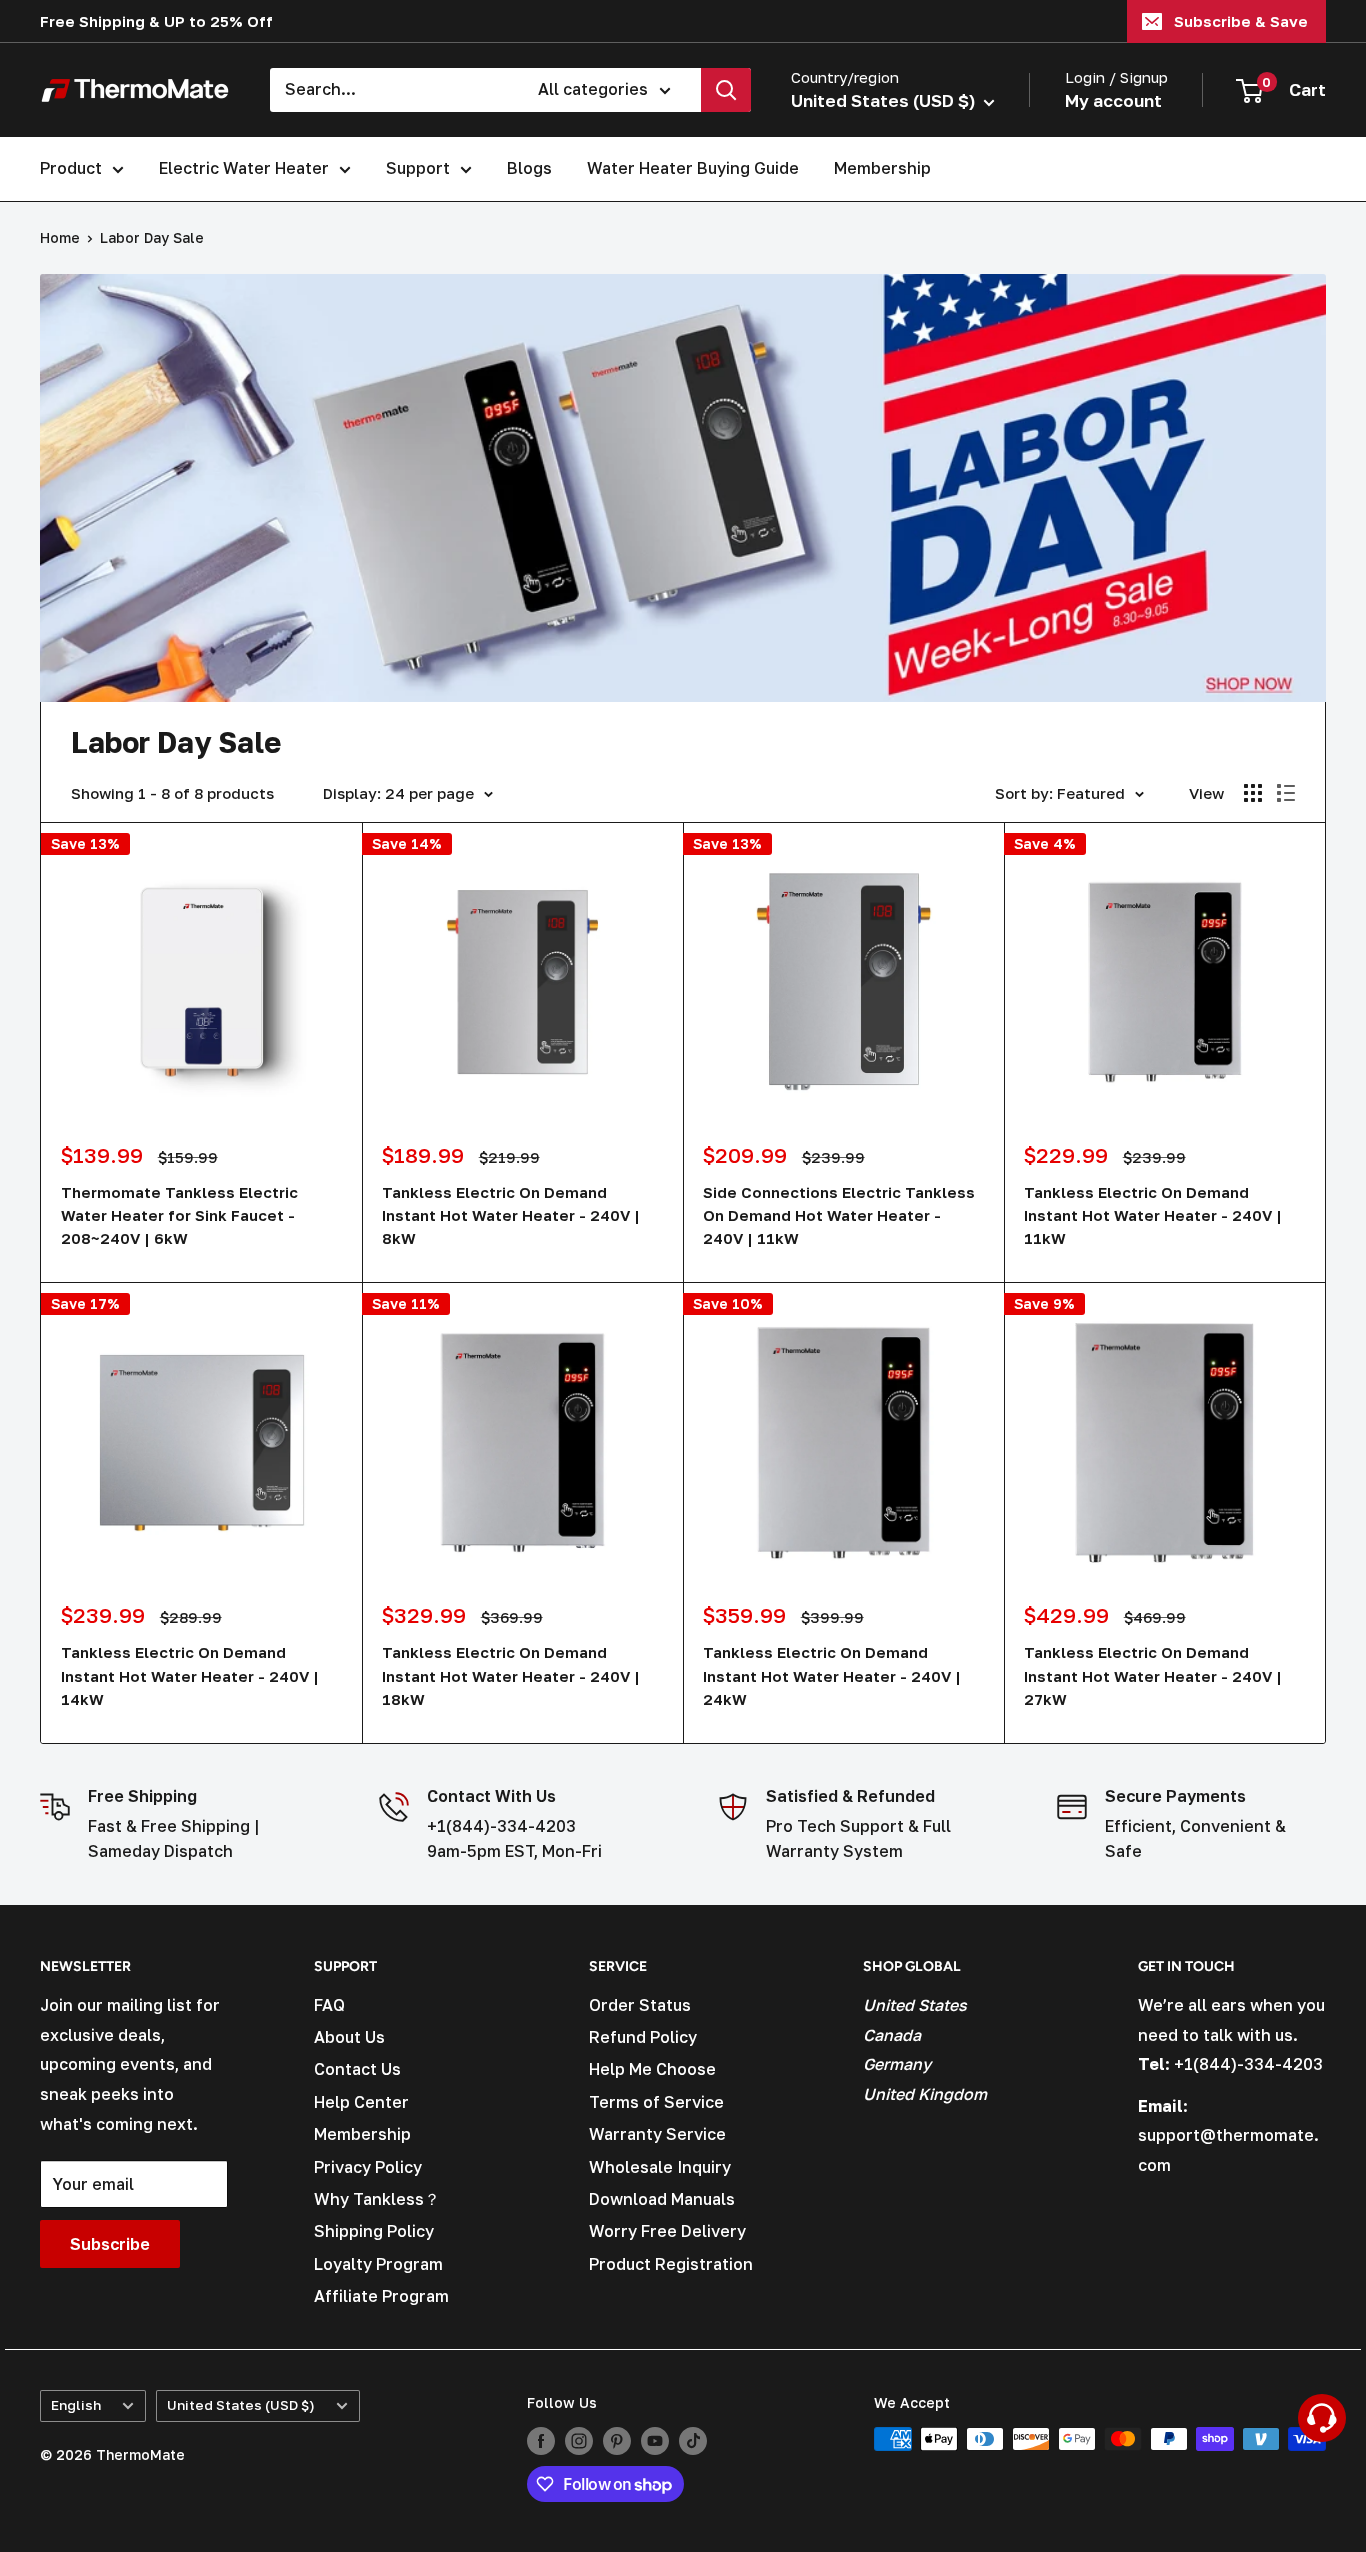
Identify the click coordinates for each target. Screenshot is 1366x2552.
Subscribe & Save (1241, 21)
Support (418, 168)
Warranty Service (657, 2134)
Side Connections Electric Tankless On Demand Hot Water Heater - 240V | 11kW (839, 1215)
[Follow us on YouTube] (655, 2441)
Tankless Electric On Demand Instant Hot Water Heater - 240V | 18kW (511, 1675)
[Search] (726, 90)
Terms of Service (656, 2102)
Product (71, 168)
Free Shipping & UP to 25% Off (156, 21)
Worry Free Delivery (667, 2231)
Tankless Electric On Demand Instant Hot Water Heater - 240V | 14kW (190, 1675)
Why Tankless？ (377, 2199)
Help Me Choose (652, 2069)
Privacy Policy (368, 2167)
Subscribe (110, 2244)
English (76, 2405)
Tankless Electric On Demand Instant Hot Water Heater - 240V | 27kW (1153, 1675)
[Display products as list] (1286, 793)
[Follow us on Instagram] (579, 2441)
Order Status (640, 2005)
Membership (882, 168)
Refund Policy (643, 2037)
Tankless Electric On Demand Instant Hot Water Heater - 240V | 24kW (832, 1675)
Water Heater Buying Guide (693, 168)
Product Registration (671, 2264)
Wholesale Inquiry (660, 2167)
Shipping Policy (374, 2231)
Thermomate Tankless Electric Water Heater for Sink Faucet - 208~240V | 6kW (179, 1215)
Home (60, 237)
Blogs (529, 168)
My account (1113, 100)
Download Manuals (662, 2199)
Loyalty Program (378, 2264)
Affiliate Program (381, 2296)
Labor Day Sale (152, 237)
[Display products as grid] (1253, 793)
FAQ (329, 2005)
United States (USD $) (241, 2405)
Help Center (361, 2102)
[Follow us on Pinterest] (617, 2441)
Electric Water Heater (244, 168)
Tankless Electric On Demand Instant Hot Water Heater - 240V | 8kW (511, 1215)
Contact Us (357, 2069)
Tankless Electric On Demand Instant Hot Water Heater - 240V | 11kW (1153, 1215)
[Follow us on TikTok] (693, 2441)
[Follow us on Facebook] (541, 2441)
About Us (349, 2037)
